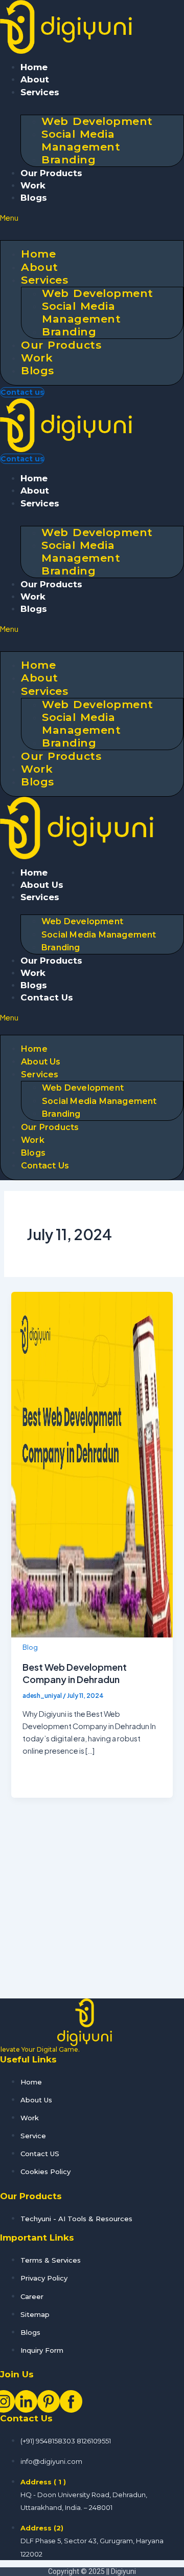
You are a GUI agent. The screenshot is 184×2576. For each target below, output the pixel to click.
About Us (42, 885)
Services (40, 92)
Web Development (82, 921)
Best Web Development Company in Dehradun (75, 1673)
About (35, 79)
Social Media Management (81, 140)
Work (33, 185)
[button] (92, 218)
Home (34, 67)
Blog (30, 1647)
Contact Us (47, 997)
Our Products (51, 173)
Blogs (34, 198)
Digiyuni (123, 2571)
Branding (68, 159)
